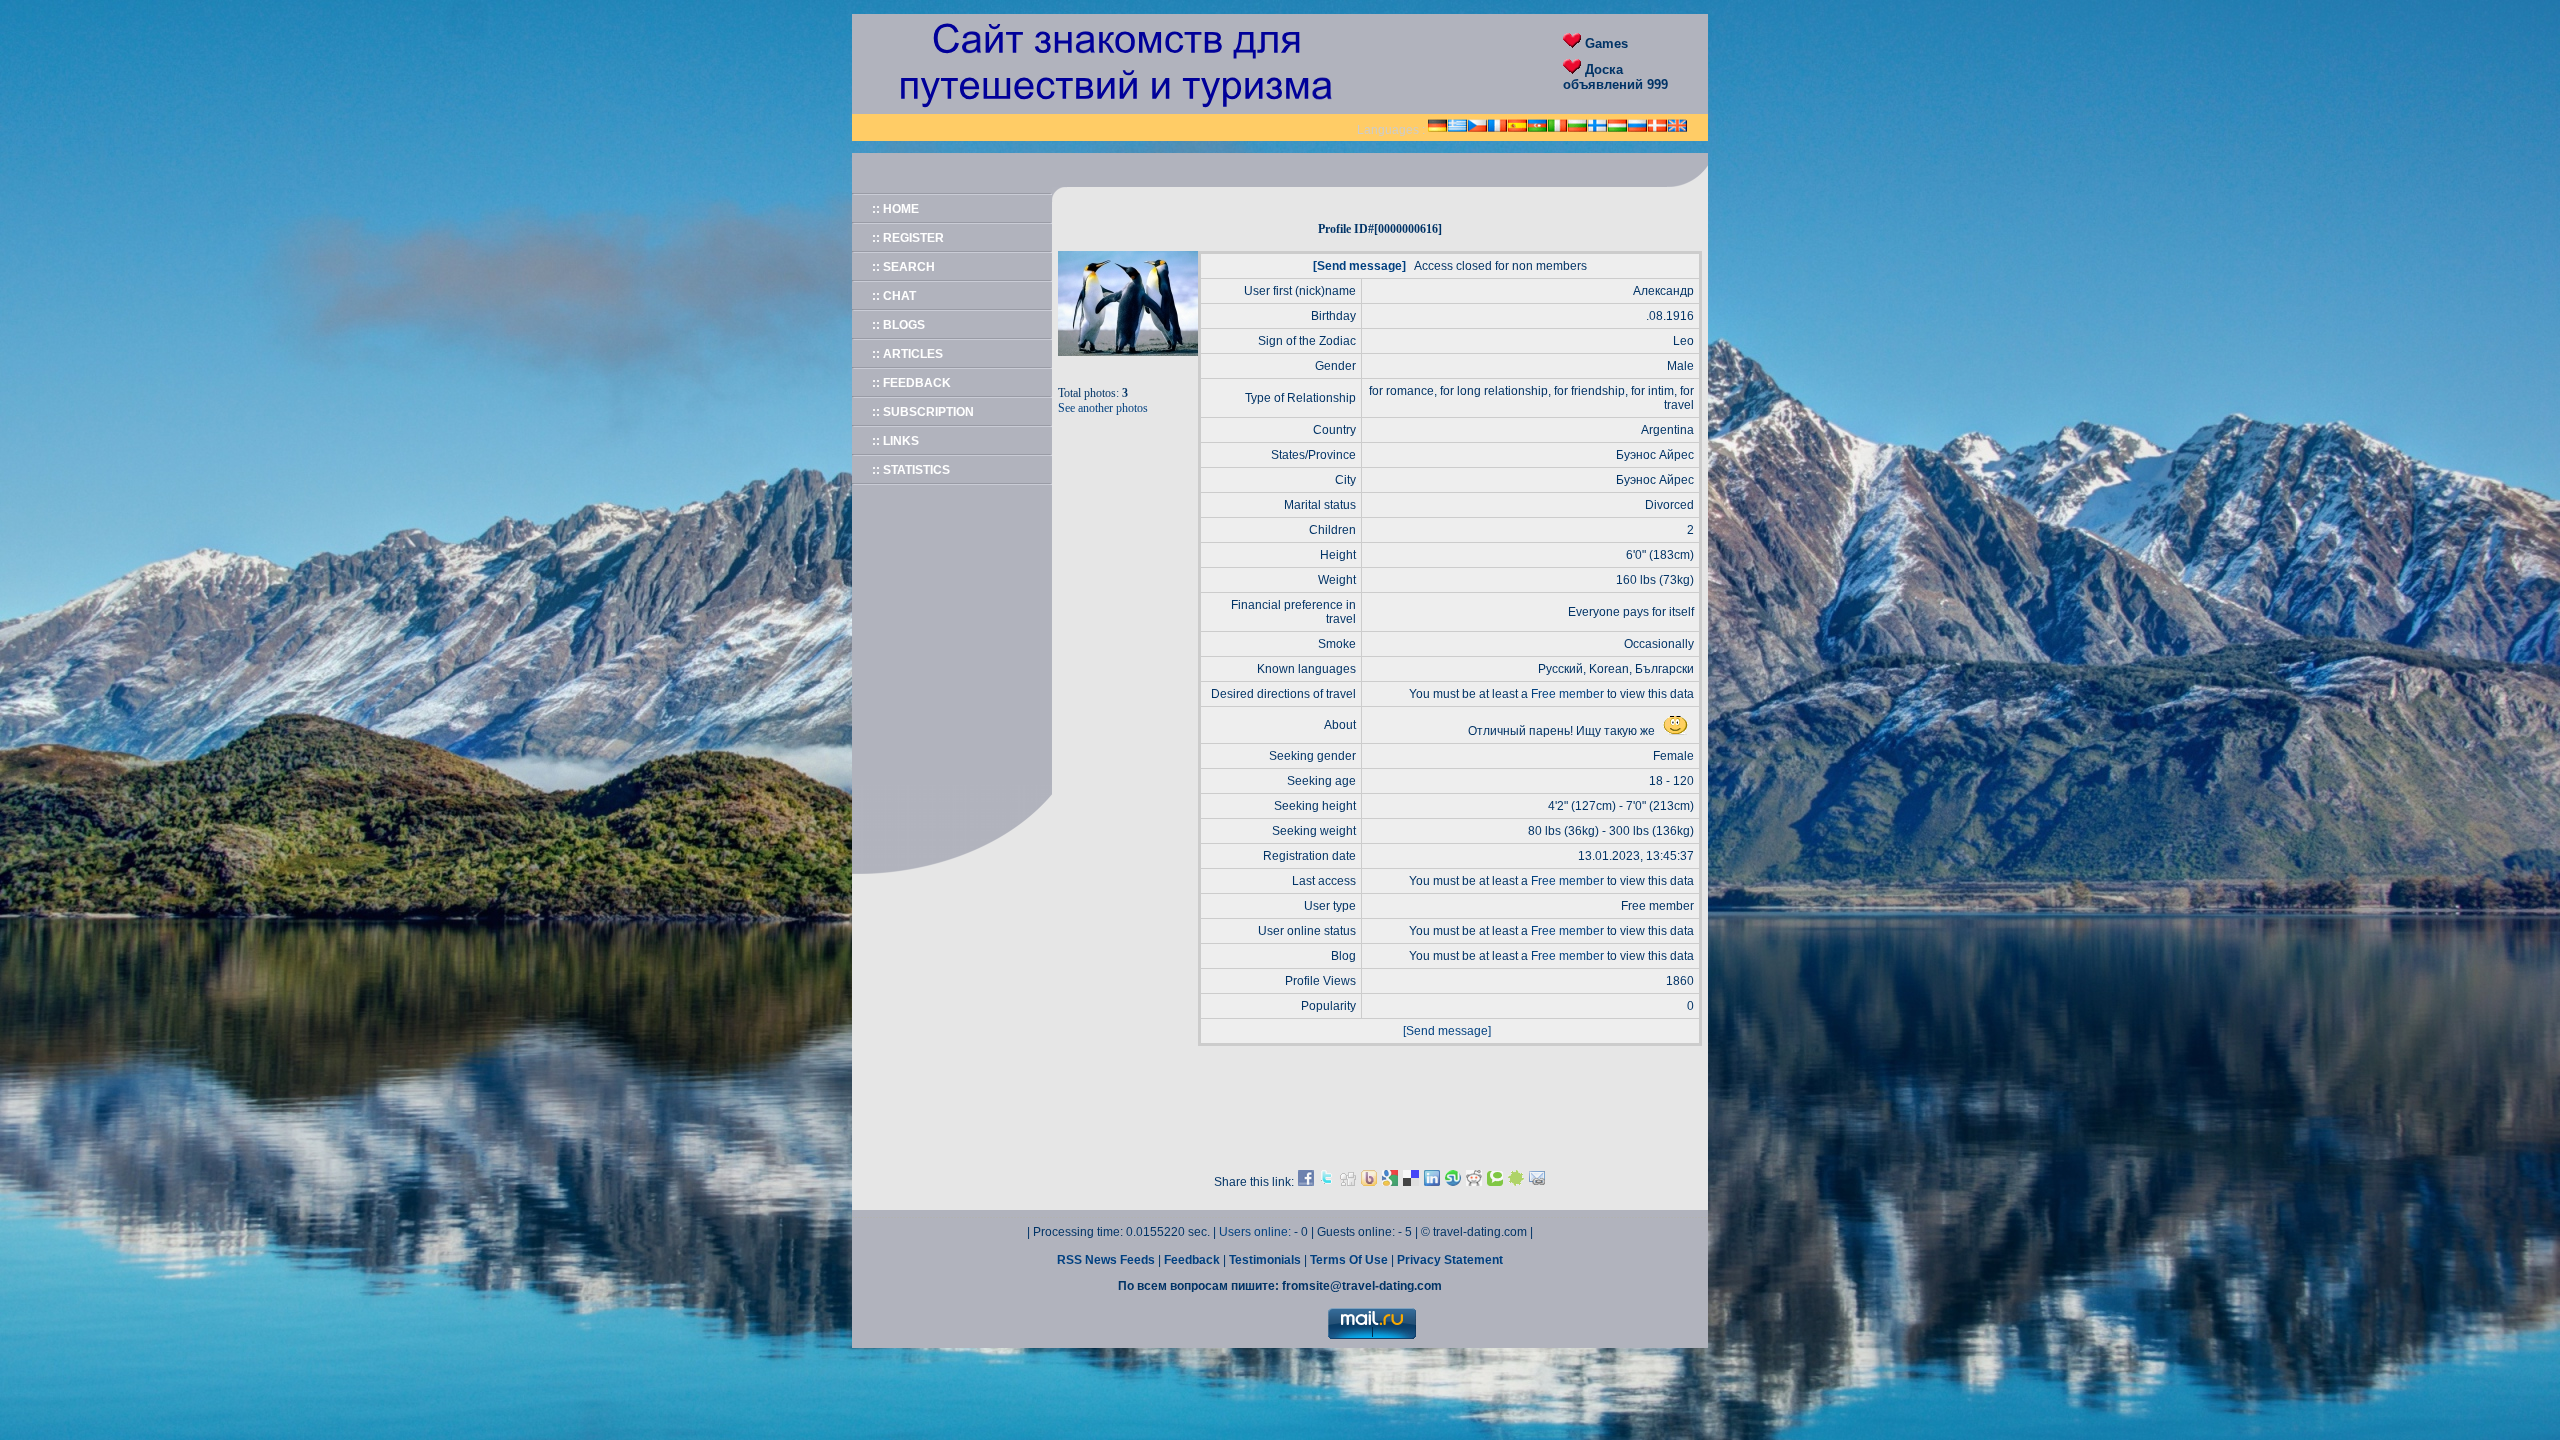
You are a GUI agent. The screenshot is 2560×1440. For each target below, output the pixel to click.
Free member (1567, 694)
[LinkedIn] (1432, 1182)
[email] (1537, 1182)
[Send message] (1359, 266)
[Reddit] (1474, 1182)
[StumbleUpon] (1453, 1182)
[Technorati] (1495, 1182)
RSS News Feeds (1107, 1260)
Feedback (1193, 1260)
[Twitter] (1327, 1182)
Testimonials (1266, 1260)
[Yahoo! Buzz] (1369, 1182)
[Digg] (1348, 1182)
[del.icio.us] (1411, 1182)
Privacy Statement (1450, 1260)
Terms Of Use (1350, 1260)
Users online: (1256, 1232)
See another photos (1103, 408)
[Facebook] (1306, 1182)
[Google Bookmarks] (1390, 1182)
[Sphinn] (1516, 1182)
